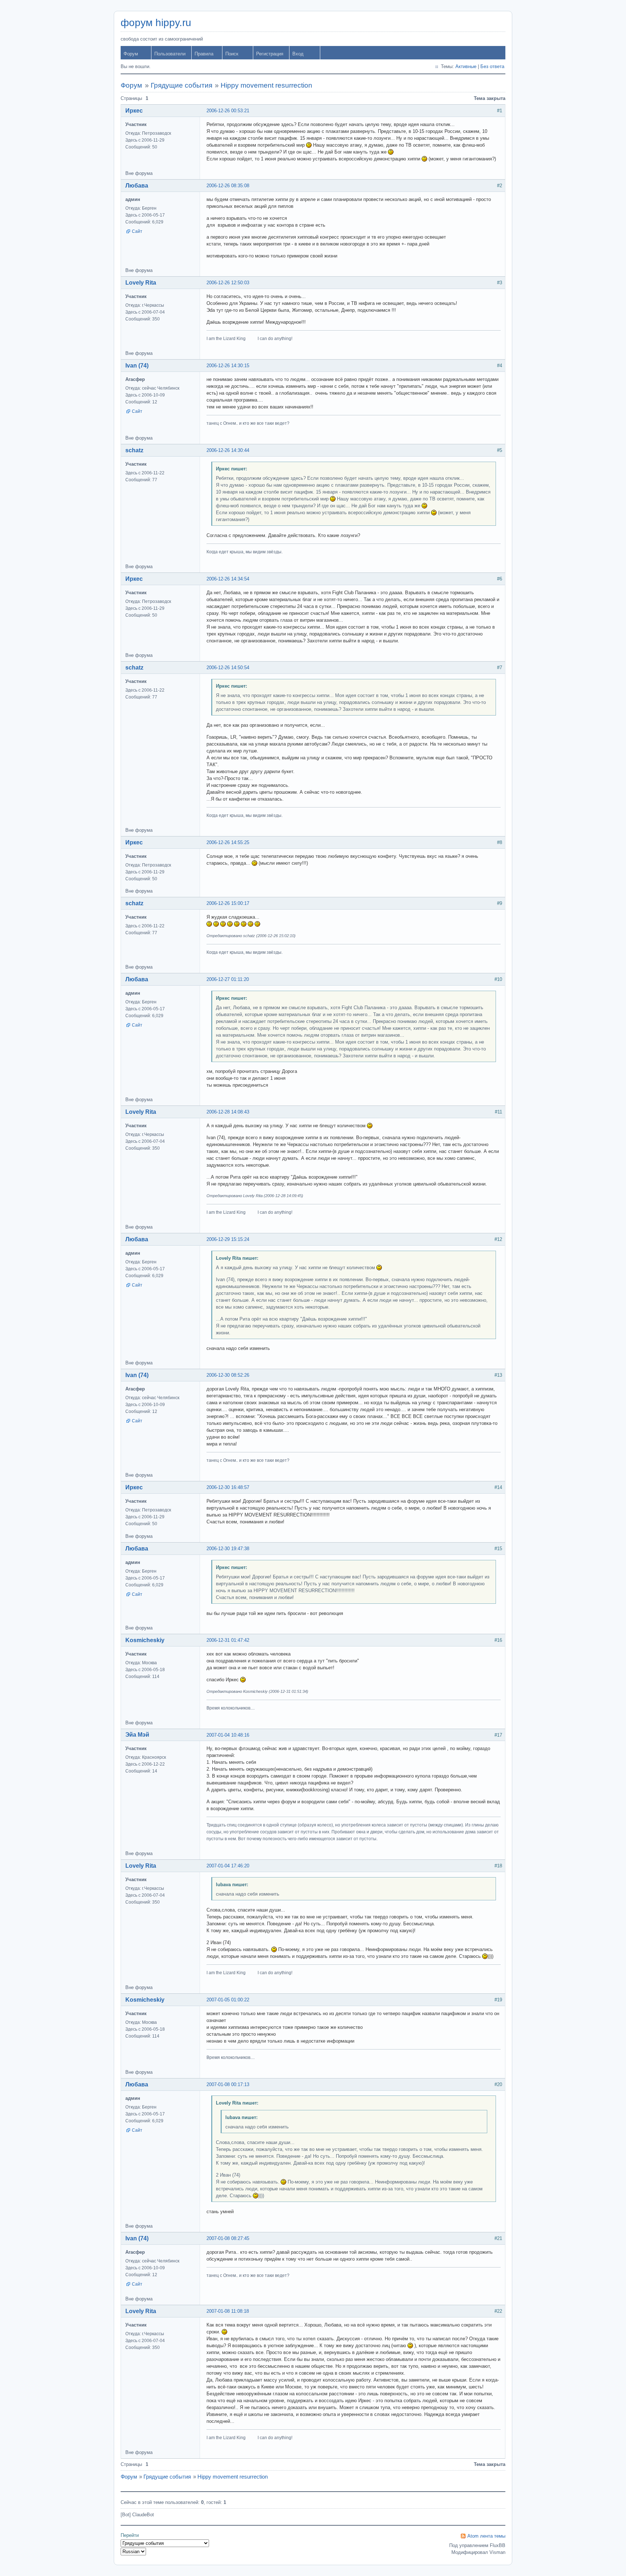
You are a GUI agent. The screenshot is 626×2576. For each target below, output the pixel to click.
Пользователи (170, 54)
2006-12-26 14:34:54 (228, 579)
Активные (466, 66)
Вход (298, 54)
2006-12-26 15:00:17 (228, 903)
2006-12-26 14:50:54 (228, 668)
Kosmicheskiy (145, 1640)
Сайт (137, 231)
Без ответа (492, 66)
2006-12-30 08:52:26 (228, 1375)
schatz (134, 450)
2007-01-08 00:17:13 (228, 2084)
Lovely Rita (141, 283)
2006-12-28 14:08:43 (228, 1112)
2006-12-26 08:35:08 (228, 186)
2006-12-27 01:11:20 (228, 979)
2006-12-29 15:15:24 (228, 1239)
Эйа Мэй (137, 1735)
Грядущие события (181, 85)
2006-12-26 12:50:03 (228, 283)
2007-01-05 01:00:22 (228, 2000)
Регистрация (270, 54)
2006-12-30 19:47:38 (228, 1549)
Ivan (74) (137, 366)
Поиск (232, 54)
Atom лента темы (486, 2536)
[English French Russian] (133, 2552)
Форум (131, 54)
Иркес (134, 111)
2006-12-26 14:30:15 (228, 366)
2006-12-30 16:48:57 (228, 1487)
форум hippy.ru (156, 23)
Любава (137, 186)
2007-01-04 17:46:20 (228, 1866)
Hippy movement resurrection (266, 85)
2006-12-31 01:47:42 (228, 1640)
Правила (204, 54)
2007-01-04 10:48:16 (228, 1735)
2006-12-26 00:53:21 (228, 111)
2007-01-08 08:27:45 (228, 2238)
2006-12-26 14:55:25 (228, 842)
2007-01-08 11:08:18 (228, 2311)
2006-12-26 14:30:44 (228, 450)
